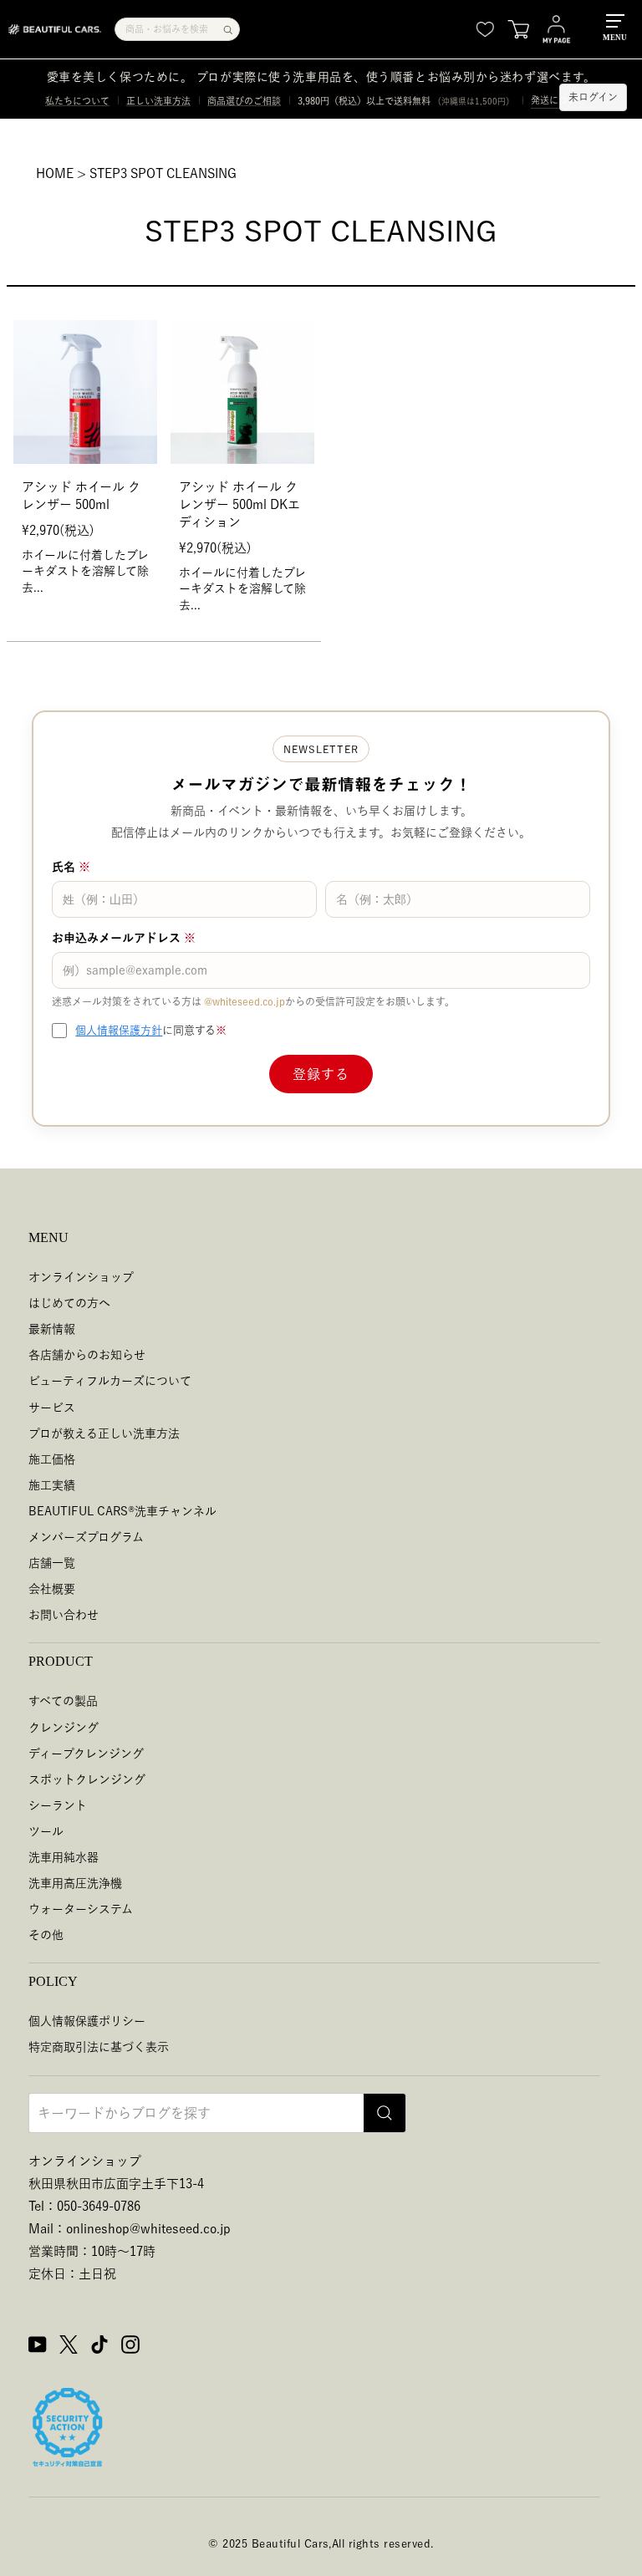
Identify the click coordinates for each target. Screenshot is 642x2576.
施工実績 (52, 1485)
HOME (55, 173)
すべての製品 (63, 1701)
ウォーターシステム (81, 1909)
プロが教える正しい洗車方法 (104, 1433)
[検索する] (228, 29)
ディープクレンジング (86, 1754)
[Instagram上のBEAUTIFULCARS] (130, 2347)
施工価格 (52, 1459)
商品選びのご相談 (244, 101)
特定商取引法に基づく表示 (99, 2047)
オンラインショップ (81, 1277)
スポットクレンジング (87, 1779)
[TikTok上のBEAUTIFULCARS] (99, 2347)
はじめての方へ (69, 1303)
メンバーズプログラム (86, 1537)
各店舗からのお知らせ (87, 1355)
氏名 (71, 867)
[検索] (385, 2113)
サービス (52, 1408)
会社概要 (52, 1589)
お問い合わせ (64, 1615)
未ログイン (593, 97)
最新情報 (52, 1329)
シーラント (58, 1805)
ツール (46, 1831)
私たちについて (77, 101)
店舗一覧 (52, 1563)
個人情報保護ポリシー (87, 2021)
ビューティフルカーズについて (110, 1381)
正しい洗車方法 (158, 101)
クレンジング (64, 1728)
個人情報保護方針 (119, 1030)
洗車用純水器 (64, 1857)
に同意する (151, 1030)
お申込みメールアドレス (124, 938)
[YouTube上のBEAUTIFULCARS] (38, 2347)
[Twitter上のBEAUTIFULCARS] (69, 2347)
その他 (46, 1935)
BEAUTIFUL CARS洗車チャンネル (122, 1511)
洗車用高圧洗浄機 (75, 1883)
